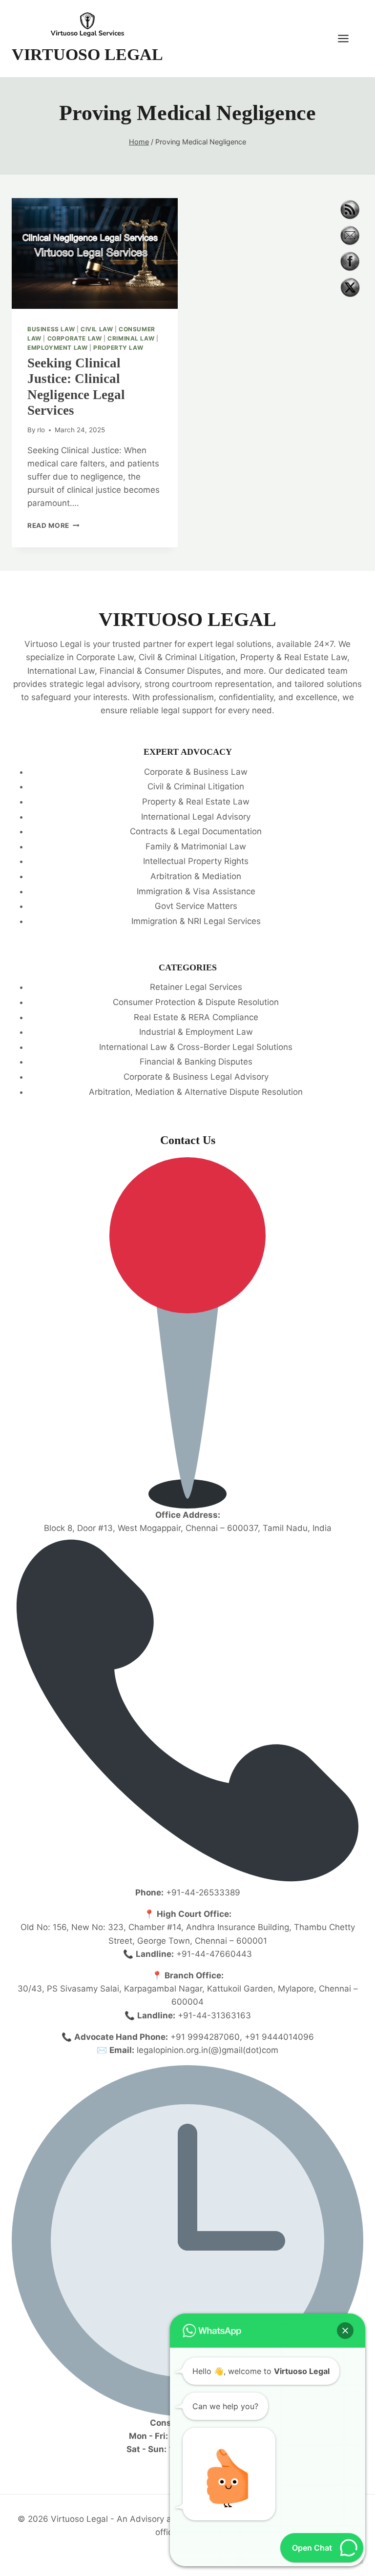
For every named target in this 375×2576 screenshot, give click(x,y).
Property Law (118, 348)
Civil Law (97, 329)
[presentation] (95, 253)
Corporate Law (75, 338)
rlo (41, 430)
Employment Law (57, 348)
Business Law (51, 329)
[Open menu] (348, 38)
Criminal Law (131, 338)
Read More (53, 525)
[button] (345, 2331)
